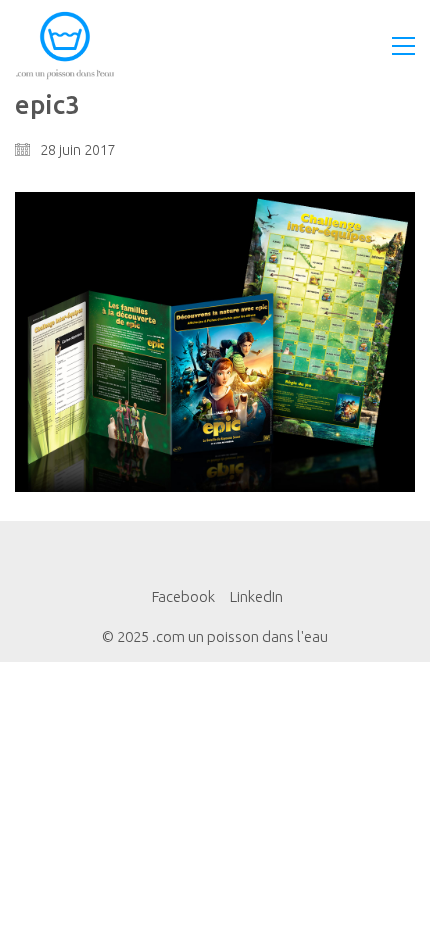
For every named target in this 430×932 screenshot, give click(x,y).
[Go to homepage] (65, 45)
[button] (403, 46)
